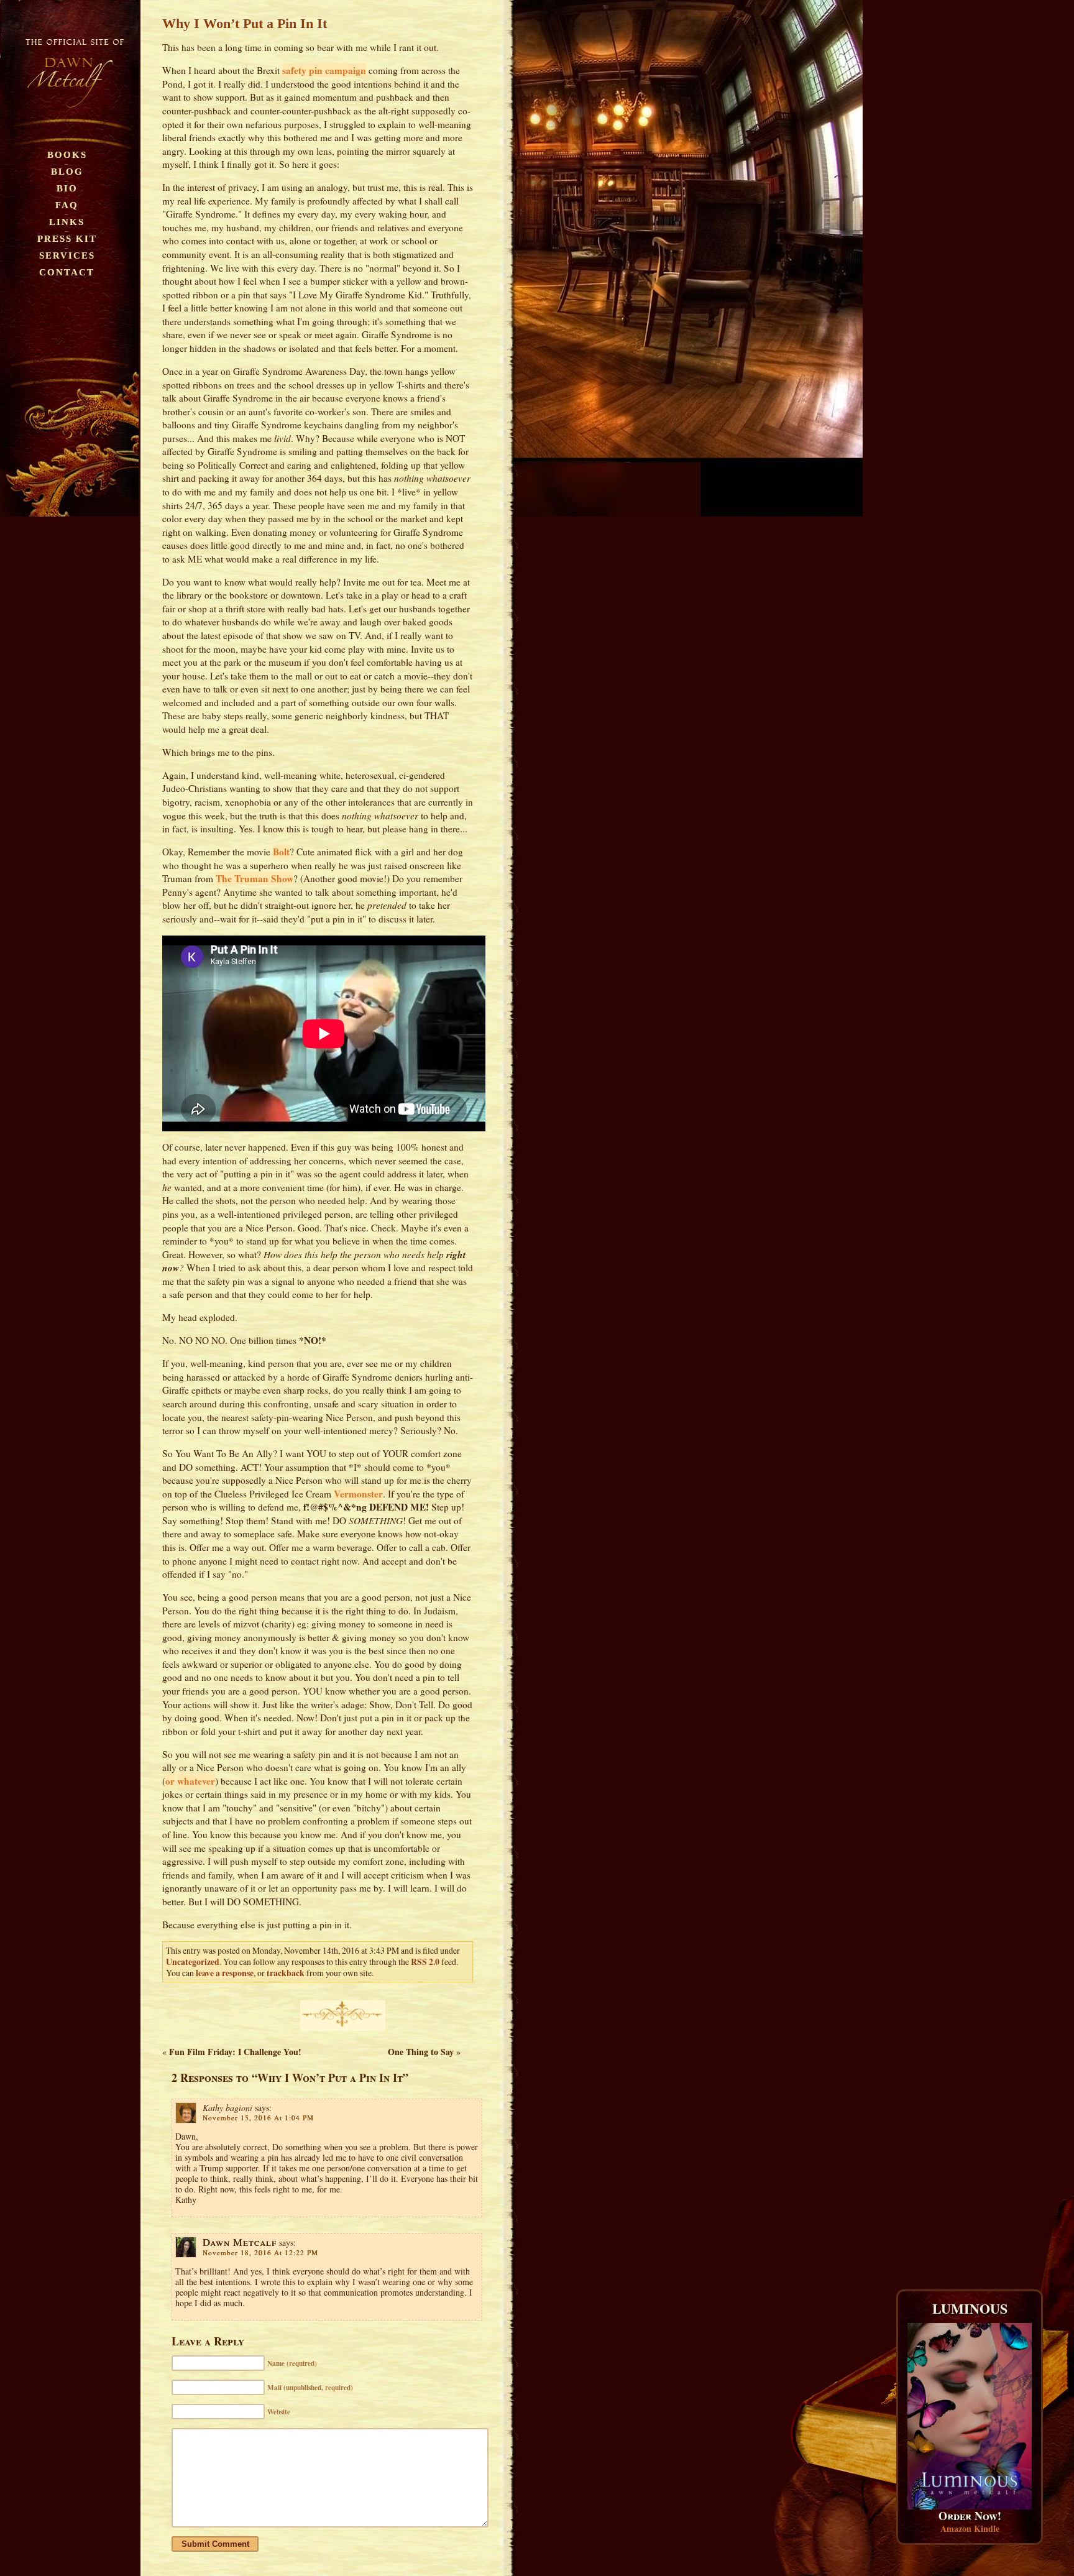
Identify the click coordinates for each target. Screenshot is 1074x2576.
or (170, 1781)
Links (67, 222)
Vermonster (358, 1494)
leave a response (225, 1973)
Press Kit (67, 238)
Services (67, 255)
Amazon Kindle (970, 2528)
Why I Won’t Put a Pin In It (245, 23)
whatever (196, 1781)
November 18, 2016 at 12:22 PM (260, 2252)
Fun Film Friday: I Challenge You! (235, 2052)
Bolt (281, 852)
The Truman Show (255, 878)
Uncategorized (193, 1962)
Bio (67, 188)
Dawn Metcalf (240, 2242)
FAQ (67, 205)
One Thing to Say (421, 2052)
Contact (67, 272)
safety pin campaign (324, 70)
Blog (67, 171)
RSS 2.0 (425, 1962)
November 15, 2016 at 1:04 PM (258, 2118)
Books (67, 154)
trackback (286, 1973)
